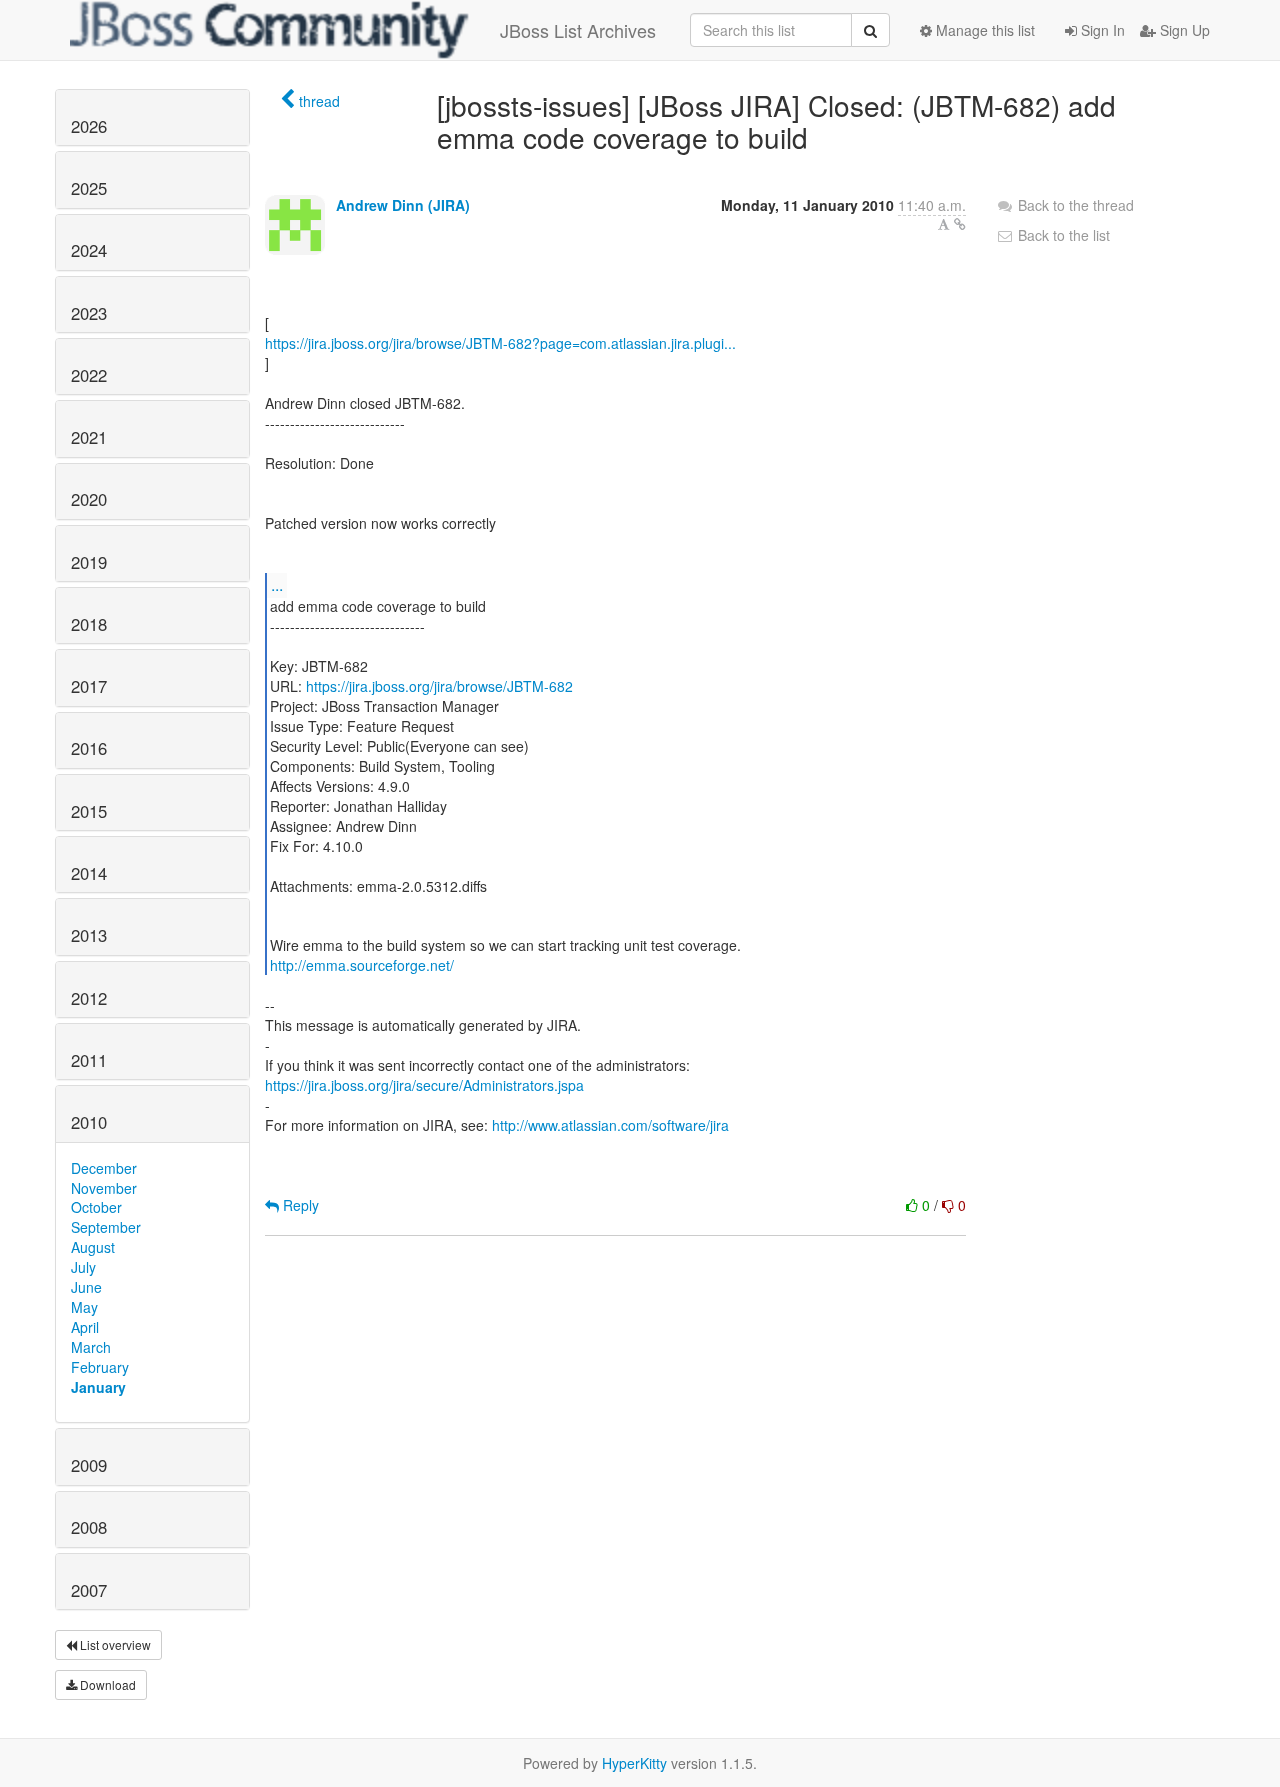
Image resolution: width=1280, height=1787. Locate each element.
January (98, 1387)
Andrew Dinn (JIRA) (403, 205)
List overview (114, 1644)
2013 (89, 935)
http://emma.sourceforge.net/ (362, 965)
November (104, 1188)
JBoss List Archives (578, 30)
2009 (89, 1465)
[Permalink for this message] (960, 224)
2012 (89, 998)
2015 (89, 811)
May (84, 1307)
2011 (89, 1060)
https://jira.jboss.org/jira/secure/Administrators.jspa (424, 1085)
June (86, 1287)
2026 (89, 126)
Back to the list (1062, 235)
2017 (89, 686)
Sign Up (1183, 30)
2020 (89, 499)
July (83, 1267)
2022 (89, 375)
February (100, 1367)
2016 (89, 748)
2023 (89, 313)
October (96, 1207)
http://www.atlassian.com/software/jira (610, 1125)
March (91, 1347)
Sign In (1101, 30)
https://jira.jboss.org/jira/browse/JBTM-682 (439, 686)
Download (106, 1684)
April (85, 1327)
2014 (89, 873)
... (277, 584)
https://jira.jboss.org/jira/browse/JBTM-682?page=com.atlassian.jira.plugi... (500, 343)
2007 (89, 1590)
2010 (89, 1122)
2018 (89, 624)
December (104, 1168)
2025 (89, 188)
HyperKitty (634, 1763)
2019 (89, 562)
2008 (89, 1527)
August (93, 1247)
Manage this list (983, 30)
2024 (89, 250)
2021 (89, 437)
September (106, 1227)
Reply (299, 1205)
